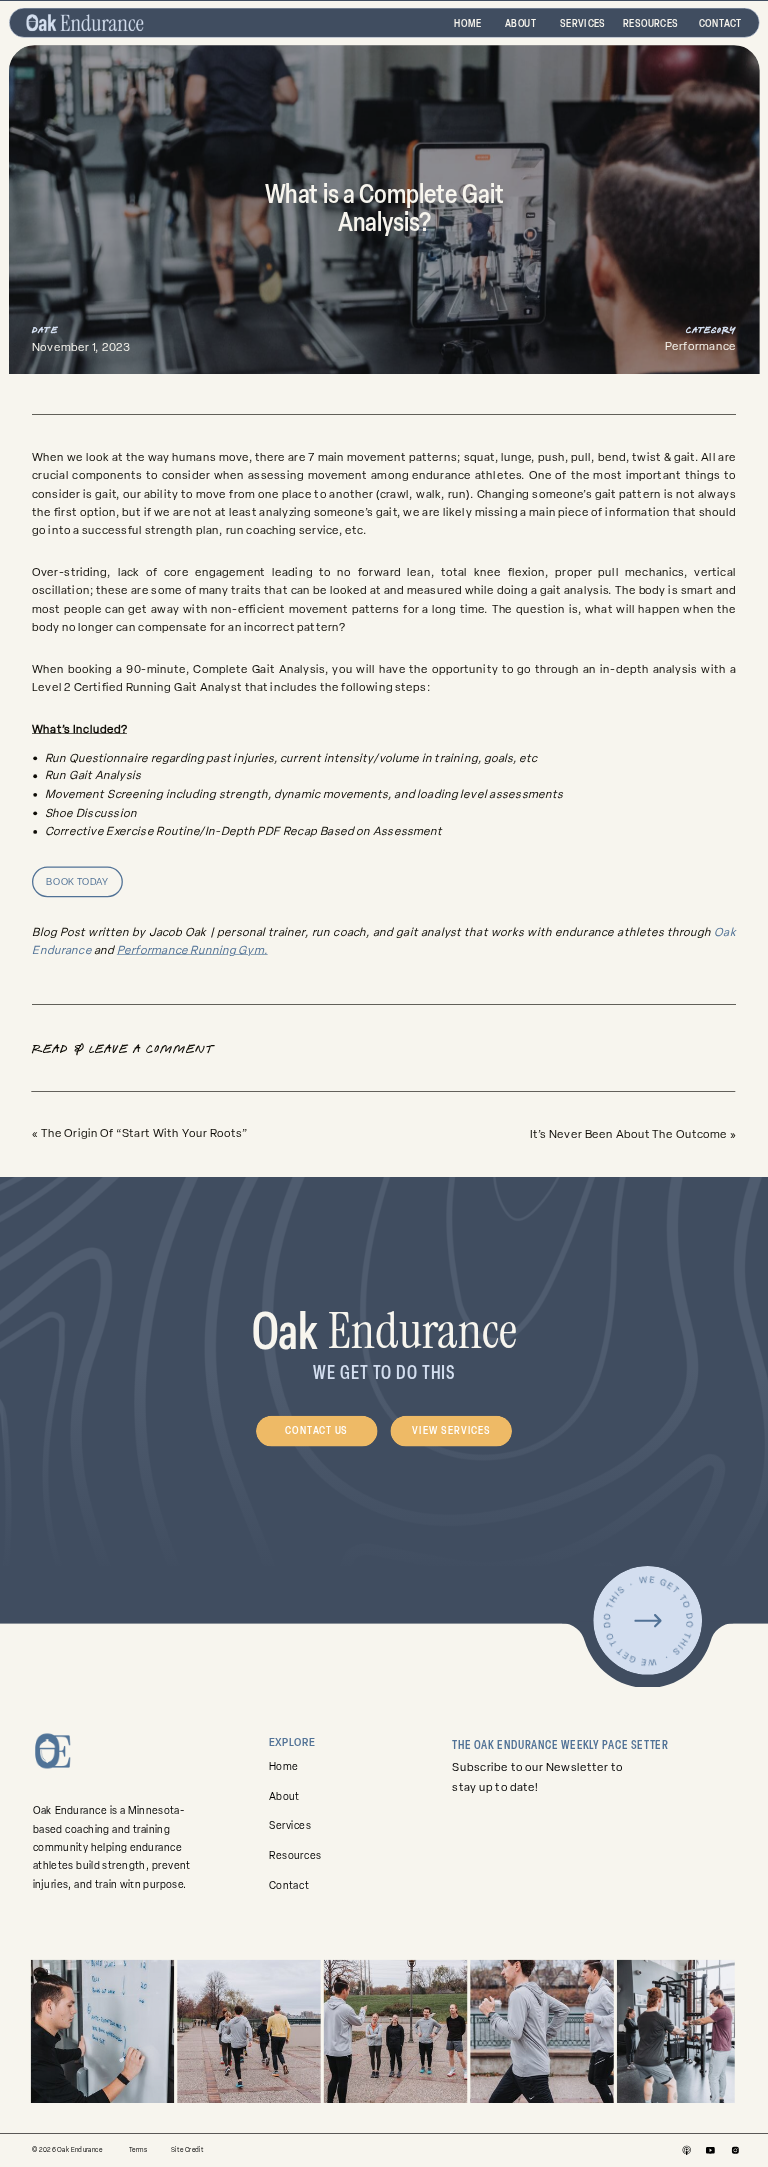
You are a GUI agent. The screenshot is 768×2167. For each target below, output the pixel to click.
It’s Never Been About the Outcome (629, 1134)
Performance (700, 347)
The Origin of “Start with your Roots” (145, 1133)
